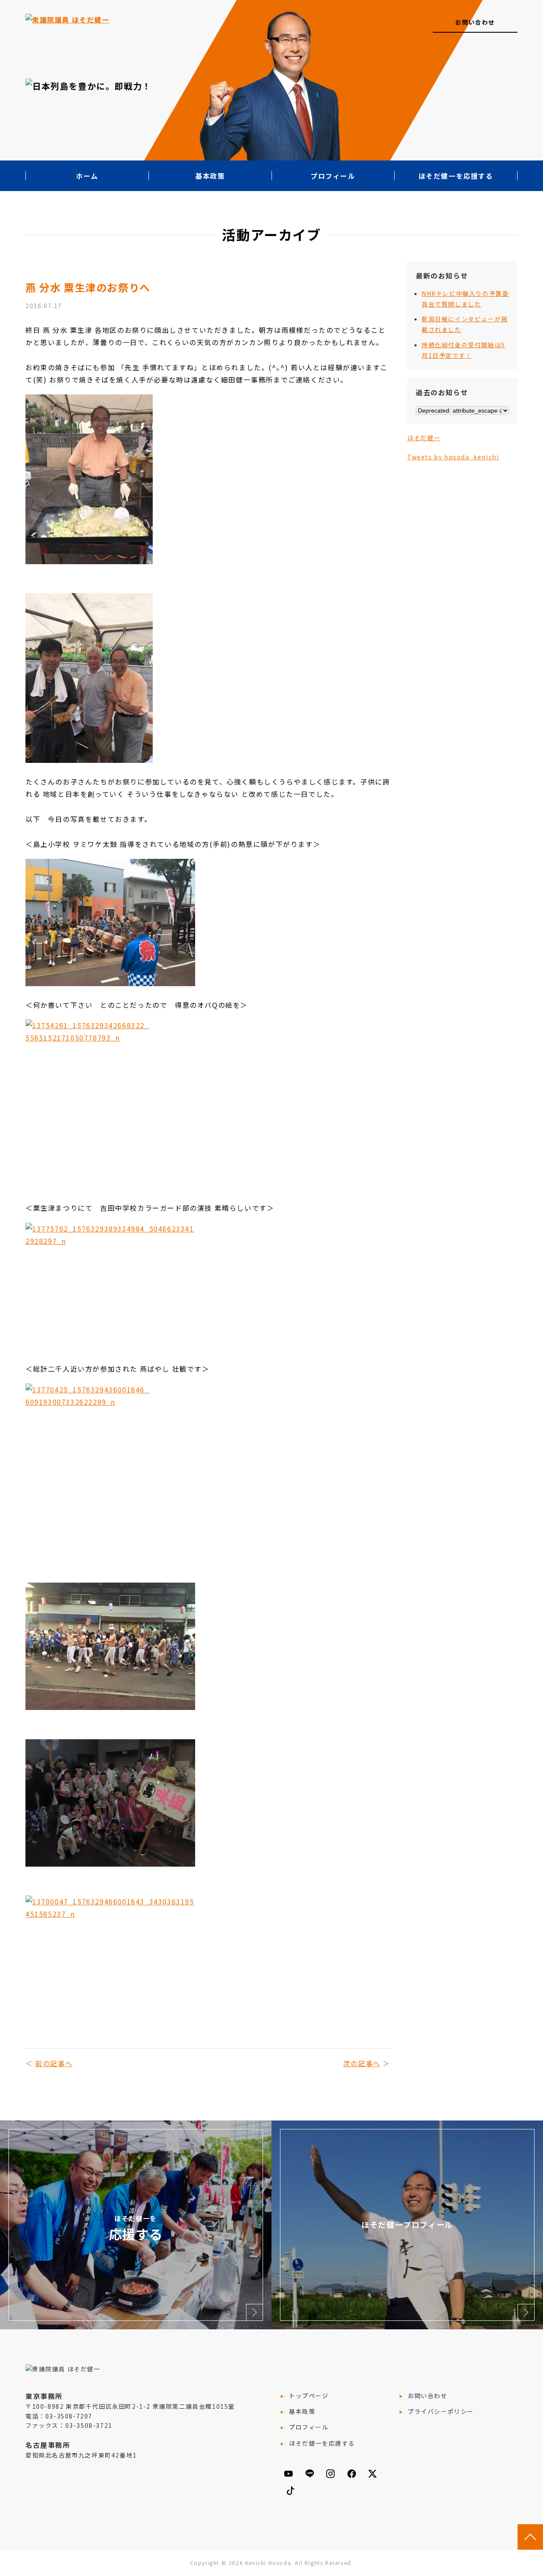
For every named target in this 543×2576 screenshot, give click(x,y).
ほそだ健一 (424, 438)
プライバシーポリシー (441, 2411)
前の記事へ (54, 2063)
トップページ (309, 2396)
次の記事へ (362, 2063)
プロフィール (333, 176)
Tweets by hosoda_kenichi (453, 457)
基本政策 (210, 176)
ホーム (87, 176)
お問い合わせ (475, 22)
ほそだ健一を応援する (456, 176)
